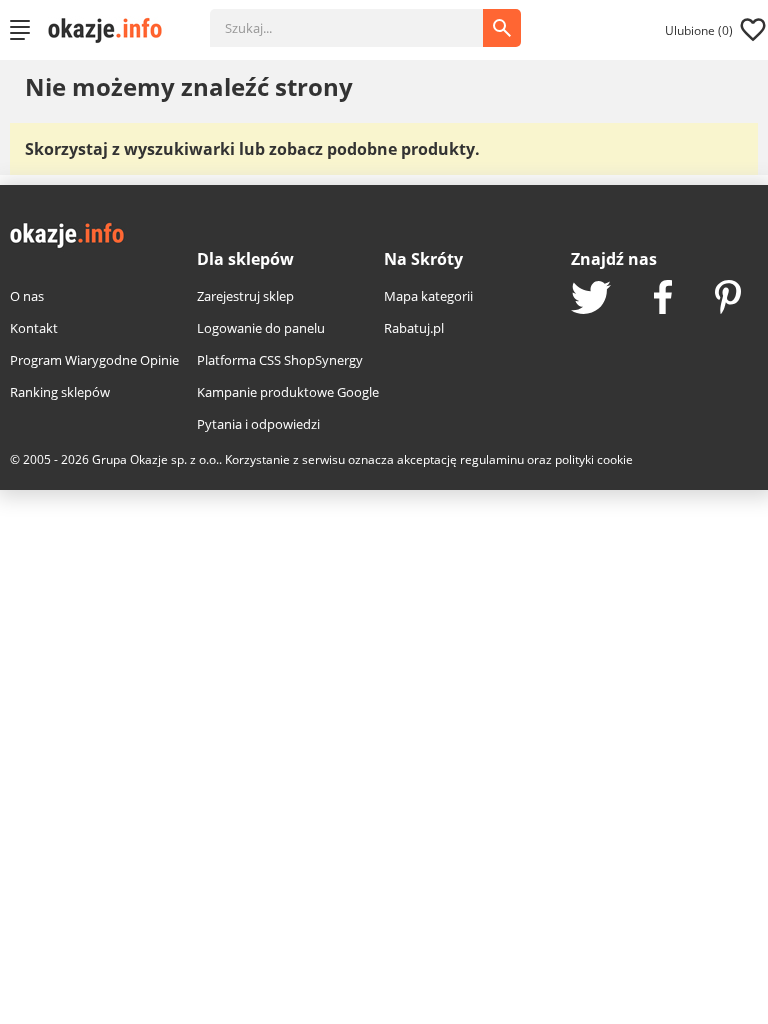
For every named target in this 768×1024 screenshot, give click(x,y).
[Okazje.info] (112, 30)
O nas (27, 296)
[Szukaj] (361, 18)
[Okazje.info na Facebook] (663, 299)
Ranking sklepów (60, 392)
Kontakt (34, 328)
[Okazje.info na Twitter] (591, 299)
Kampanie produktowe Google (288, 392)
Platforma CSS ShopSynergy (280, 360)
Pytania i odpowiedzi (258, 424)
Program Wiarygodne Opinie (94, 360)
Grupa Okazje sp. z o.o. (155, 459)
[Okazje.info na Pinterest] (728, 299)
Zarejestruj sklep (245, 296)
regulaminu (492, 459)
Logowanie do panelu (261, 328)
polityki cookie (594, 459)
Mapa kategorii (428, 296)
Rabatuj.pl (414, 328)
